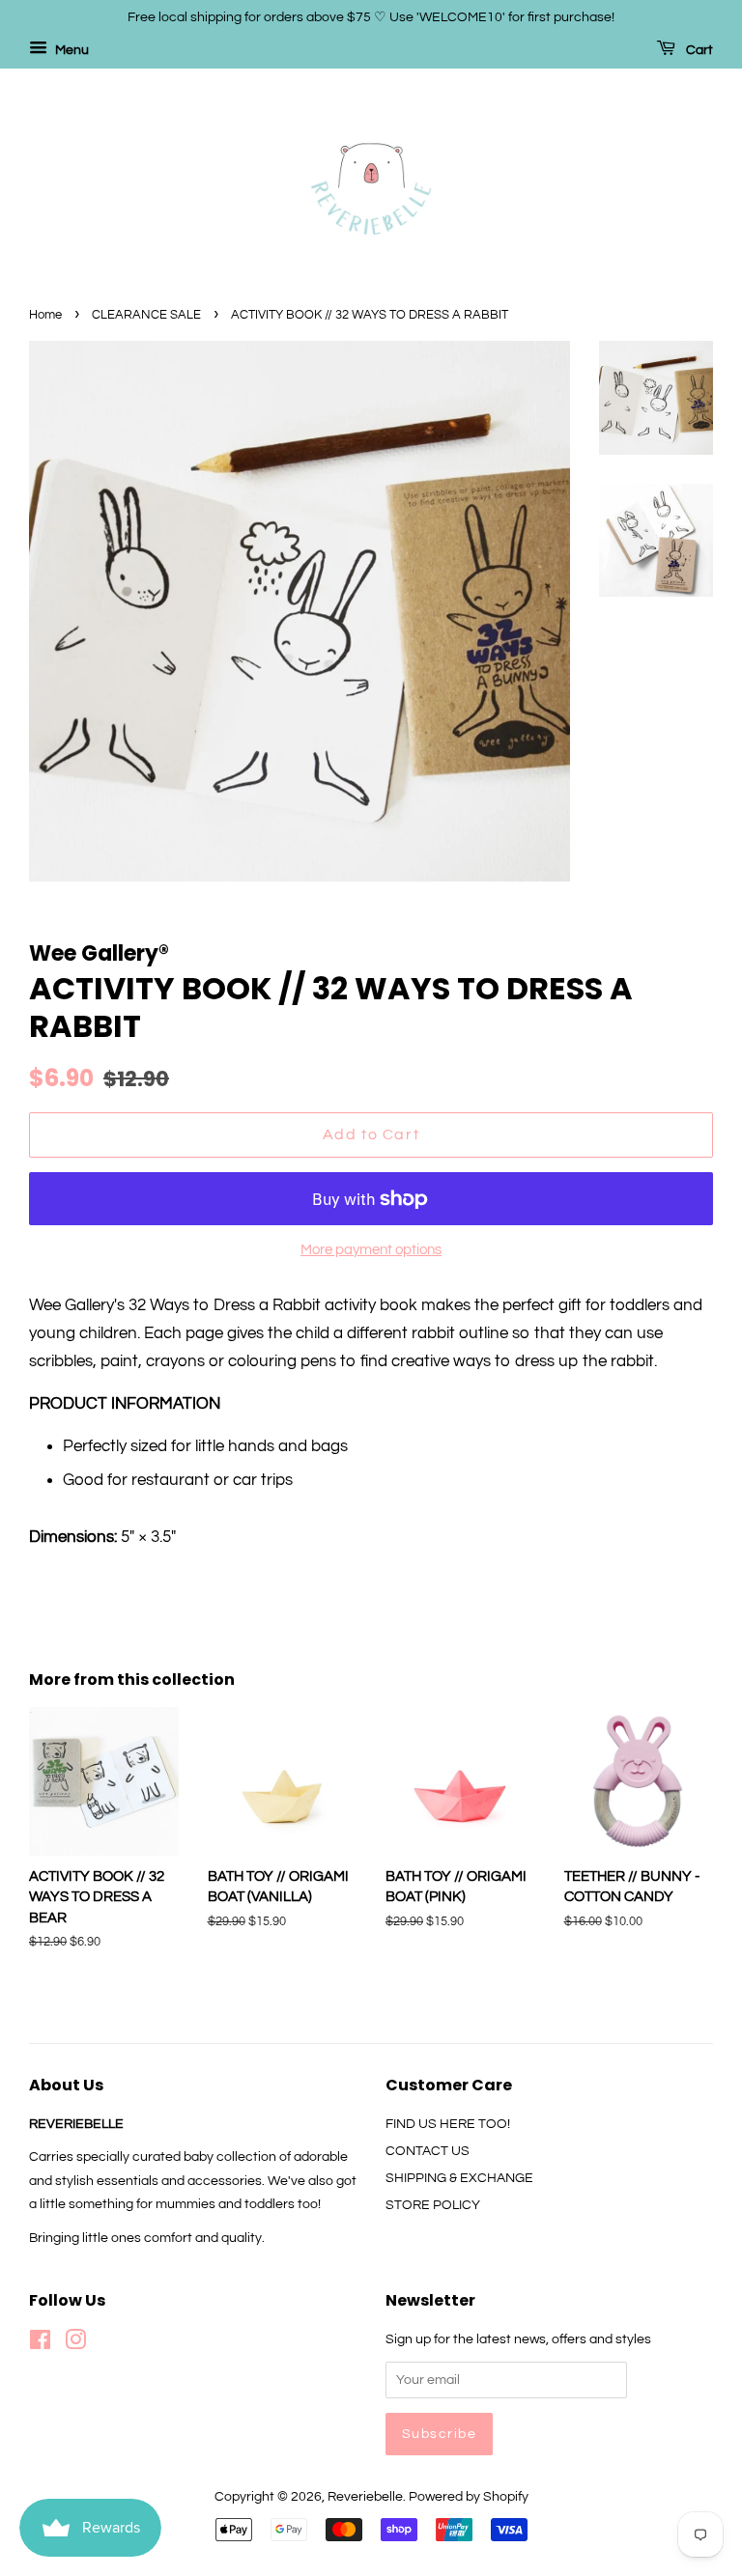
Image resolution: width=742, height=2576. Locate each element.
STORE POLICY (433, 2205)
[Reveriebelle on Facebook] (40, 2344)
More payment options (371, 1250)
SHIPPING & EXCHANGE (459, 2178)
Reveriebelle (365, 2496)
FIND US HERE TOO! (448, 2124)
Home (45, 315)
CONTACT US (428, 2151)
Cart (698, 50)
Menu (71, 50)
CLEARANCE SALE (146, 315)
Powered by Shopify (469, 2496)
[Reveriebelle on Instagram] (75, 2344)
